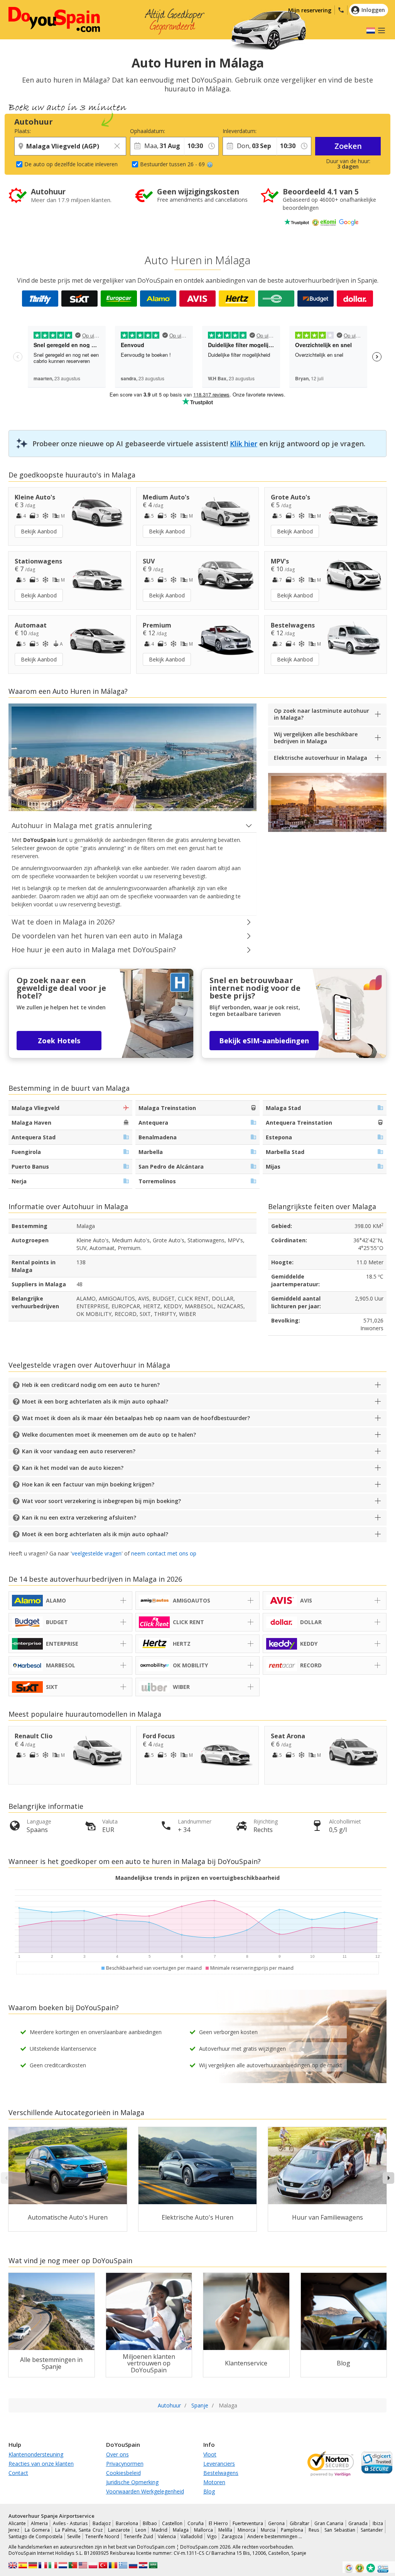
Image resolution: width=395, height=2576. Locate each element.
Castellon (172, 2523)
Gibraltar (300, 2523)
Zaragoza (232, 2536)
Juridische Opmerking (132, 2482)
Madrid (160, 2530)
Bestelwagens (221, 2473)
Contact (18, 2473)
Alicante (17, 2523)
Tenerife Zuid (138, 2536)
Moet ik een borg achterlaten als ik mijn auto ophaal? (95, 1401)
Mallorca (203, 2530)
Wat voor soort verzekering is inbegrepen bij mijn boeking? (101, 1501)
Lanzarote (119, 2530)
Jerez (14, 2530)
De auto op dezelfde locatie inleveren (71, 164)
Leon (141, 2530)
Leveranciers (219, 2464)
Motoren (214, 2482)
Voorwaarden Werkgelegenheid (145, 2491)
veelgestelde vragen (97, 1553)
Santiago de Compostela (35, 2536)
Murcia (268, 2530)
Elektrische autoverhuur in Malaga (321, 758)
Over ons (117, 2454)
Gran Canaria (329, 2523)
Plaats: (23, 131)
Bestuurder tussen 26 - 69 (172, 164)
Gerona (276, 2523)
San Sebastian (340, 2530)
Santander (372, 2530)
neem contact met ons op (164, 1553)
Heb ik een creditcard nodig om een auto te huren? (91, 1385)
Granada (358, 2523)
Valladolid (192, 2536)
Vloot (210, 2454)
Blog (209, 2491)
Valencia (167, 2536)
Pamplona (292, 2530)
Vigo (212, 2536)
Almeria (39, 2523)
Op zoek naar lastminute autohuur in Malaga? (322, 714)
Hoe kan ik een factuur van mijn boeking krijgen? (88, 1484)
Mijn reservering (310, 10)
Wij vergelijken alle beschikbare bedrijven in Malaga (316, 738)
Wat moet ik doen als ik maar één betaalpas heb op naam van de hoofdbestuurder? (136, 1418)
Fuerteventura (248, 2523)
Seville (74, 2536)
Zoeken (348, 146)
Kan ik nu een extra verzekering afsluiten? (79, 1517)
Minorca (246, 2530)
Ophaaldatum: (148, 131)
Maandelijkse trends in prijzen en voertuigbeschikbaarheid (197, 1878)
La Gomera (37, 2530)
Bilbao (150, 2523)
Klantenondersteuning (36, 2454)
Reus (314, 2530)
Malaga (181, 2530)
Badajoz (102, 2523)
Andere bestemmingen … (275, 2536)
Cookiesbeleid (123, 2473)
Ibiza (378, 2523)
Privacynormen (125, 2464)
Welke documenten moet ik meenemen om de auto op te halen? (109, 1435)
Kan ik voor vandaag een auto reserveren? (79, 1451)
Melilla (225, 2530)
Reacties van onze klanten (41, 2464)
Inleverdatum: (240, 131)
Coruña (196, 2523)
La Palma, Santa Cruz (79, 2530)
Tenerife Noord (102, 2536)
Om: (189, 131)
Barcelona (127, 2523)
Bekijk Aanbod (39, 531)
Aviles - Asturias (70, 2523)
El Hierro (218, 2523)
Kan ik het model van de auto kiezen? (73, 1468)
